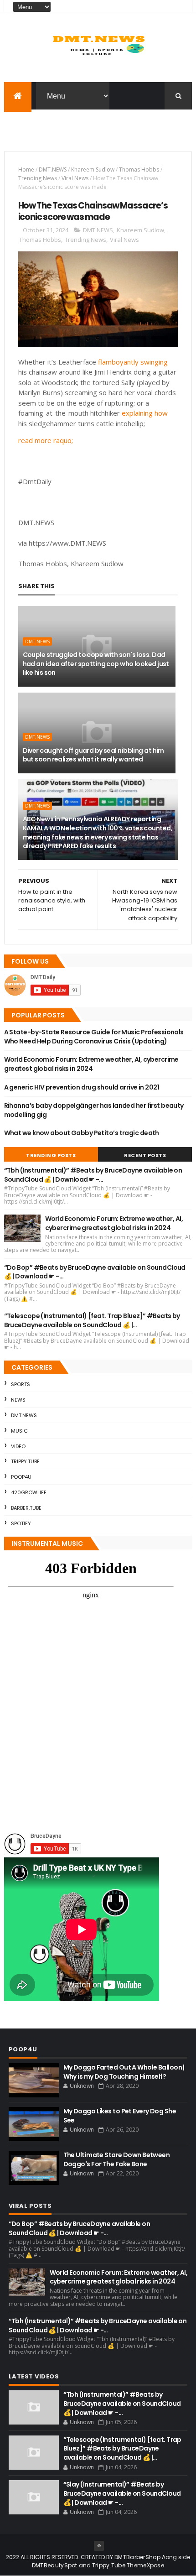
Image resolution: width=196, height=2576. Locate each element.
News (18, 1400)
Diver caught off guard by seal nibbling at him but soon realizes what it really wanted (93, 755)
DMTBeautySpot (55, 2565)
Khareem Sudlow (93, 169)
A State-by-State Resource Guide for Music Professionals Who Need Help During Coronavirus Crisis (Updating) (94, 1037)
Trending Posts (51, 1155)
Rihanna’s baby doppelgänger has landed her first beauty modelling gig (94, 1110)
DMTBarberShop (137, 2557)
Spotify (21, 1523)
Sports (21, 1384)
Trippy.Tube (25, 1461)
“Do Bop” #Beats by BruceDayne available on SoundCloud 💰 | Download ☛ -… (95, 1272)
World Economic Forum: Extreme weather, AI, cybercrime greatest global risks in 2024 (91, 1064)
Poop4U (21, 1477)
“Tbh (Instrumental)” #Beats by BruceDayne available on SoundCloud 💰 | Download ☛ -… (93, 1175)
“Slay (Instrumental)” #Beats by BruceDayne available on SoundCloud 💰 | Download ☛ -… (122, 2493)
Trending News (38, 178)
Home (26, 169)
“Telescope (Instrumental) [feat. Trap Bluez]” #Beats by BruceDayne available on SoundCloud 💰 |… (92, 1320)
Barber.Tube (26, 1508)
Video (18, 1446)
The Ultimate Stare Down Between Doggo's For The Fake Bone (117, 2159)
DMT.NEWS (53, 169)
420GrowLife (29, 1492)
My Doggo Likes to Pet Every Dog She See (120, 2116)
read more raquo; (46, 440)
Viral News (75, 178)
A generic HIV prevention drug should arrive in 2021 (82, 1087)
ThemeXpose (145, 2565)
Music (19, 1431)
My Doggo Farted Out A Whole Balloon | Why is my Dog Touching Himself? (124, 2072)
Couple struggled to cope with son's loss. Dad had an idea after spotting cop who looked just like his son (96, 664)
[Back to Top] (99, 2546)
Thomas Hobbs (139, 169)
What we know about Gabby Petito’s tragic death (82, 1133)
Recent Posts (145, 1155)
